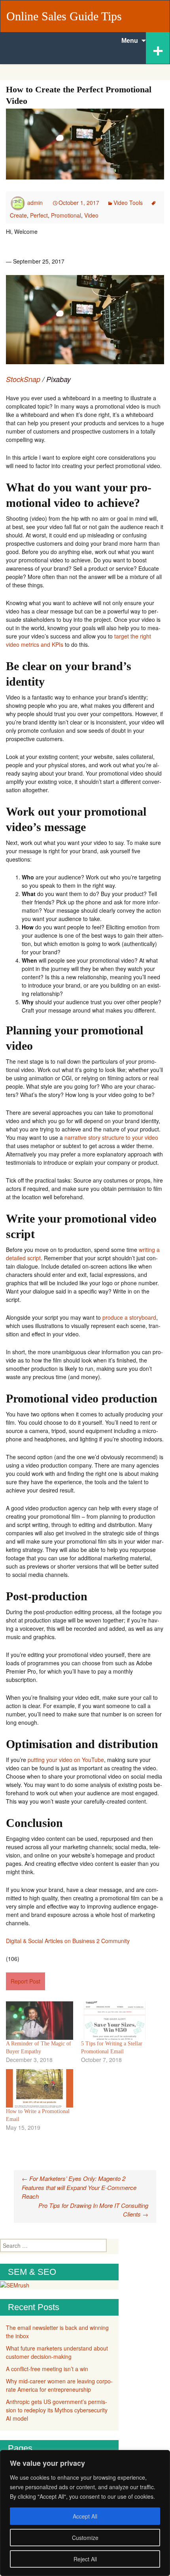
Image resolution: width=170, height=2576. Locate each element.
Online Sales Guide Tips (64, 16)
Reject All (85, 2559)
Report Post (25, 1981)
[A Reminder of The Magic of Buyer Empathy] (40, 2021)
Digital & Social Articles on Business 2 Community (68, 1941)
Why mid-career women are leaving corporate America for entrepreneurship (59, 2385)
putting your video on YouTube (66, 1760)
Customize (85, 2538)
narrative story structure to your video (111, 1137)
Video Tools (128, 203)
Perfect (39, 215)
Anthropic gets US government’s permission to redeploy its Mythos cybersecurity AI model (57, 2410)
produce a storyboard (129, 1317)
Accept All (85, 2516)
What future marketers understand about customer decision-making (57, 2352)
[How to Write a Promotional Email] (40, 2088)
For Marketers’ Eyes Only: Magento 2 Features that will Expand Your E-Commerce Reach (79, 2187)
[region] (85, 2513)
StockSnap (23, 379)
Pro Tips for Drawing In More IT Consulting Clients (93, 2210)
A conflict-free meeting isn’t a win (47, 2369)
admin (35, 203)
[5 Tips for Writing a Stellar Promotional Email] (115, 2021)
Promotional (66, 215)
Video (91, 215)
